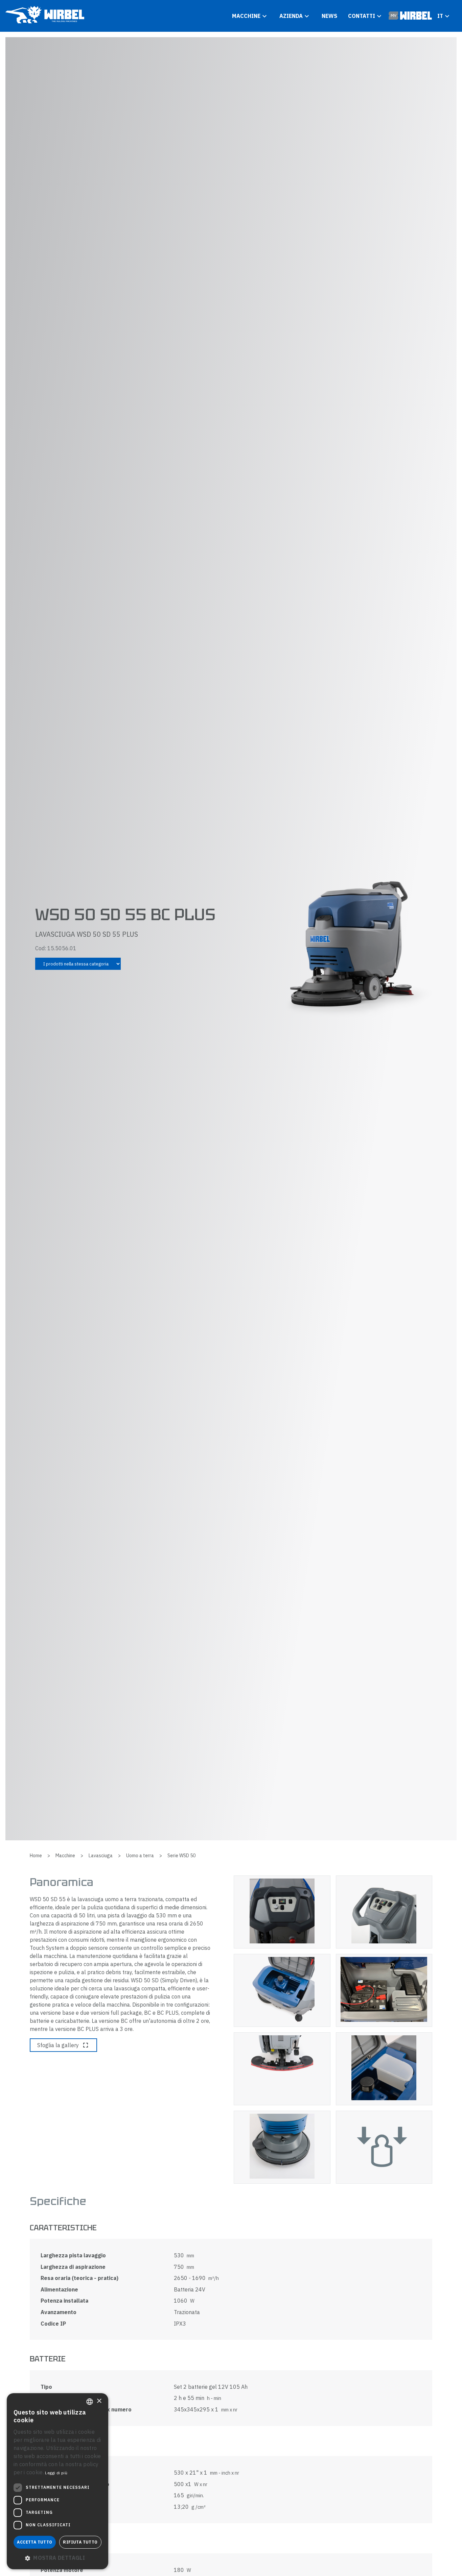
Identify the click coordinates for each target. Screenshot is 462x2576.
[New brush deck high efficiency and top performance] (282, 2147)
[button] (57, 2558)
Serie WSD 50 (181, 1856)
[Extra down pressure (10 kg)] (384, 2147)
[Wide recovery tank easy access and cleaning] (282, 1990)
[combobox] (90, 2402)
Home (36, 1856)
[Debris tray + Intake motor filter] (384, 2069)
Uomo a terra (140, 1856)
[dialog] (57, 2481)
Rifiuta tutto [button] (80, 2542)
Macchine (65, 1856)
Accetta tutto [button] (34, 2542)
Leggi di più (56, 2473)
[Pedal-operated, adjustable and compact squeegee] (282, 2069)
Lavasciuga (101, 1856)
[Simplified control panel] (282, 1912)
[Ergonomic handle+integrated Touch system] (384, 1912)
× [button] (99, 2401)
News (329, 16)
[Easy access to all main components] (384, 1990)
